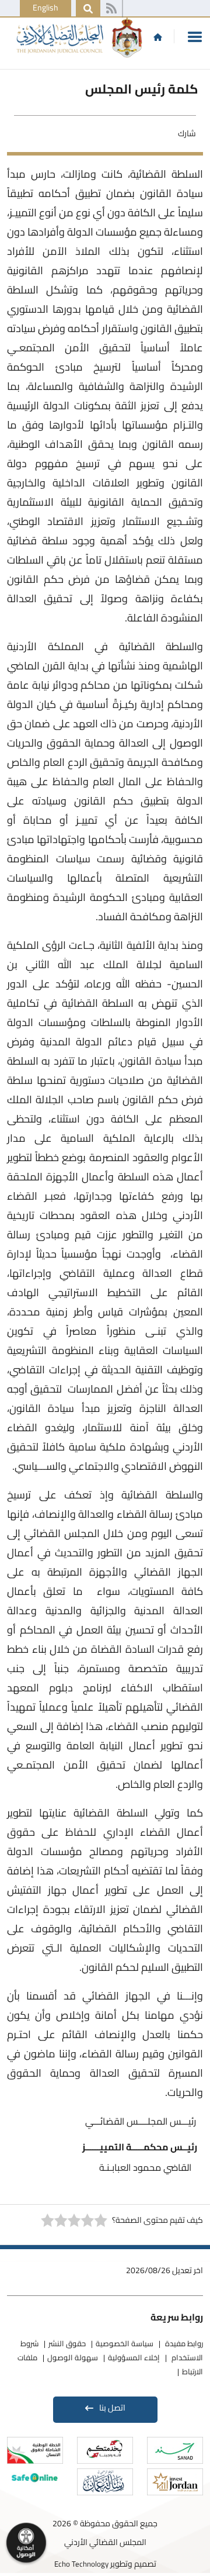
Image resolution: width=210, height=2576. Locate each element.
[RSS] (111, 9)
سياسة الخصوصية (125, 2343)
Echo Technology (81, 2564)
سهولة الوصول (73, 2357)
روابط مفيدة (183, 2343)
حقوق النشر (67, 2343)
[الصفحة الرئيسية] (158, 37)
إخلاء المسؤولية (134, 2357)
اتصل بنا (112, 2408)
